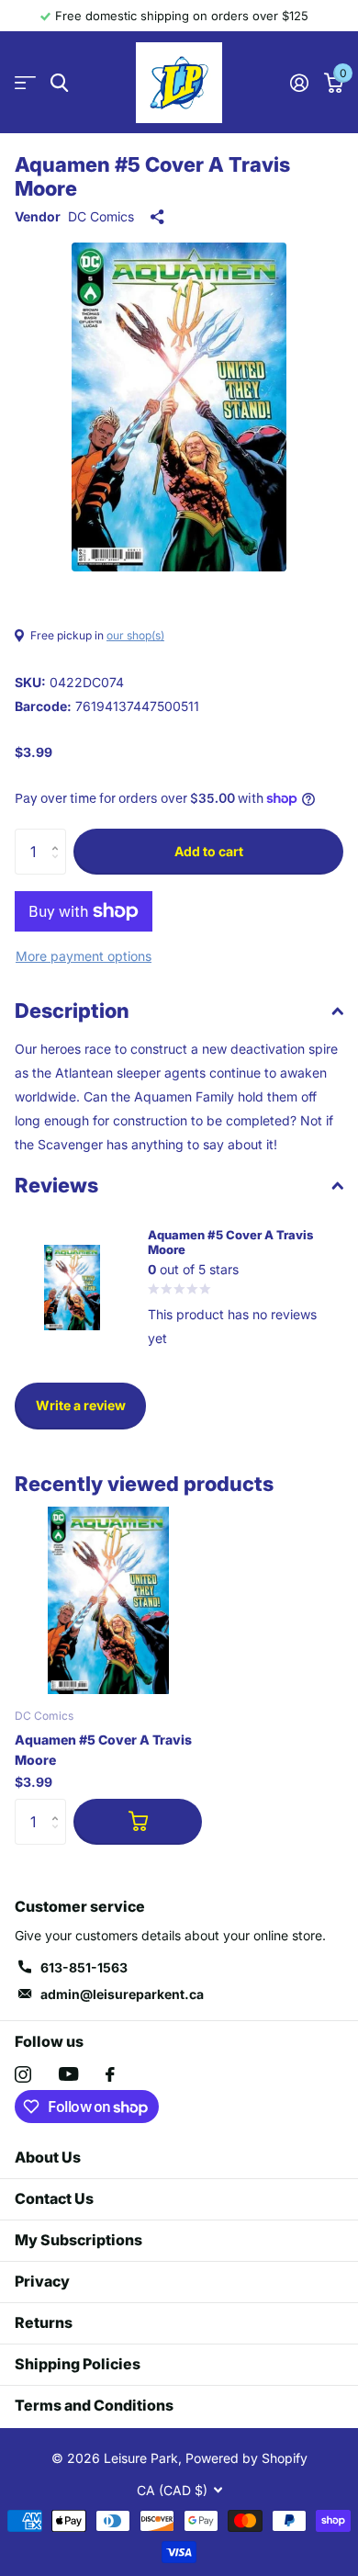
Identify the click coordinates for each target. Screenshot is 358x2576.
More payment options (84, 956)
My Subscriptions (78, 2240)
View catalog (25, 83)
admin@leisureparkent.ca (122, 1994)
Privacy (42, 2281)
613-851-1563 (84, 1967)
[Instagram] (23, 2074)
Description (72, 1011)
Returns (44, 2322)
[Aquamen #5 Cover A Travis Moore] (108, 1600)
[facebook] (110, 2074)
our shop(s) (135, 635)
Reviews (56, 1185)
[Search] (59, 83)
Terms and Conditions (94, 2405)
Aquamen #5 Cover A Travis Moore (103, 1749)
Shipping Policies (78, 2364)
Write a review (81, 1405)
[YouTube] (68, 2074)
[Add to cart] (138, 1822)
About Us (48, 2157)
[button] (59, 836)
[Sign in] (299, 83)
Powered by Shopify (246, 2458)
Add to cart (209, 851)
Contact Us (54, 2198)
